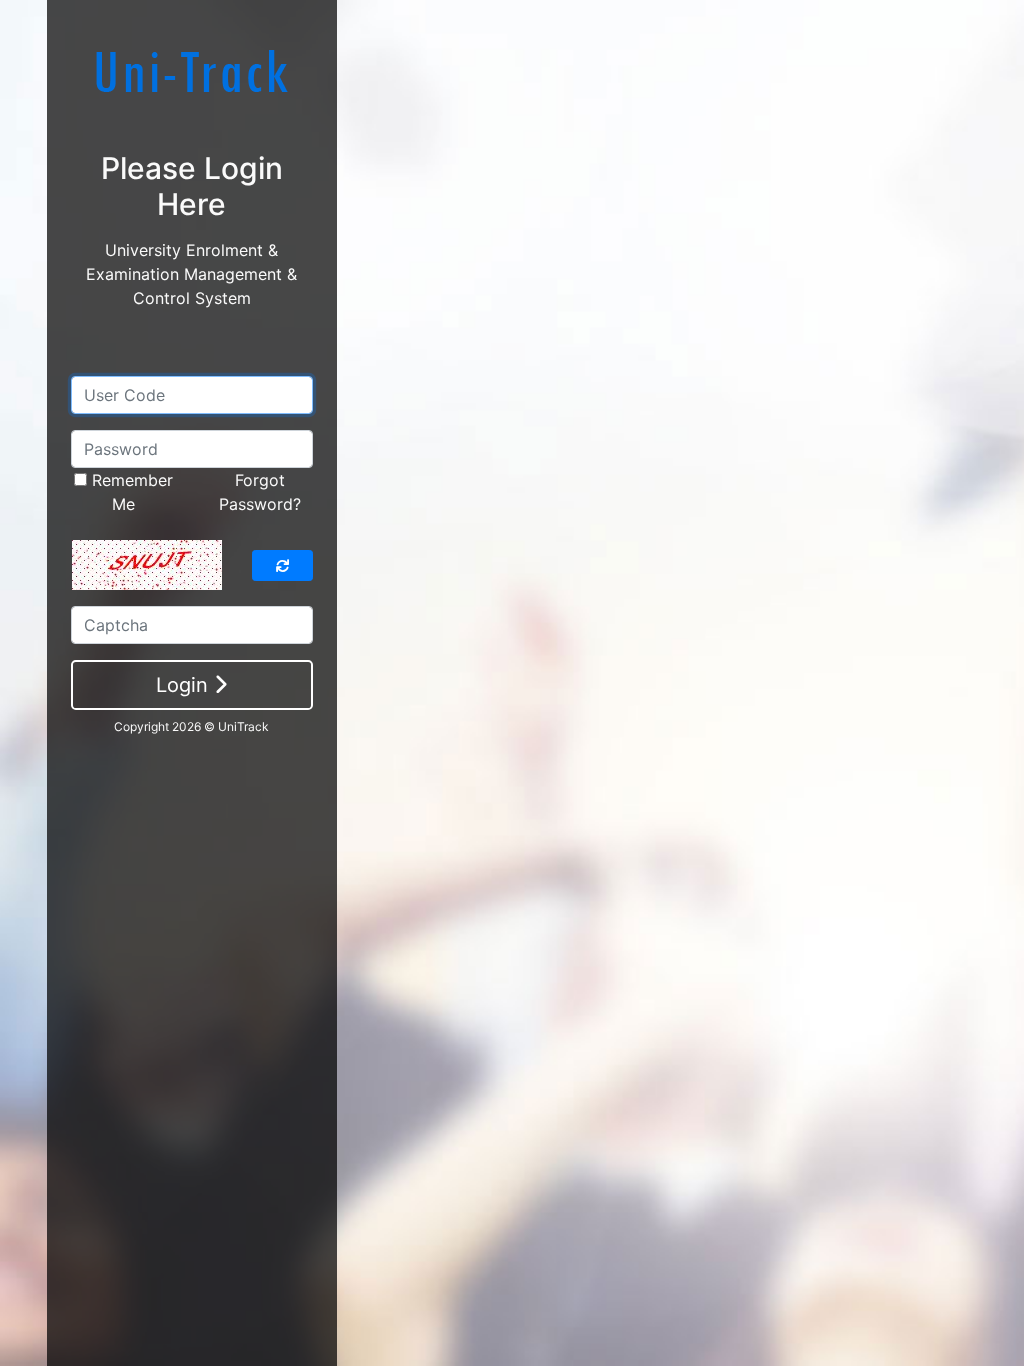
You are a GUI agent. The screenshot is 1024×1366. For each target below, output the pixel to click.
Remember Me (130, 492)
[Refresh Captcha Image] (282, 565)
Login (185, 685)
